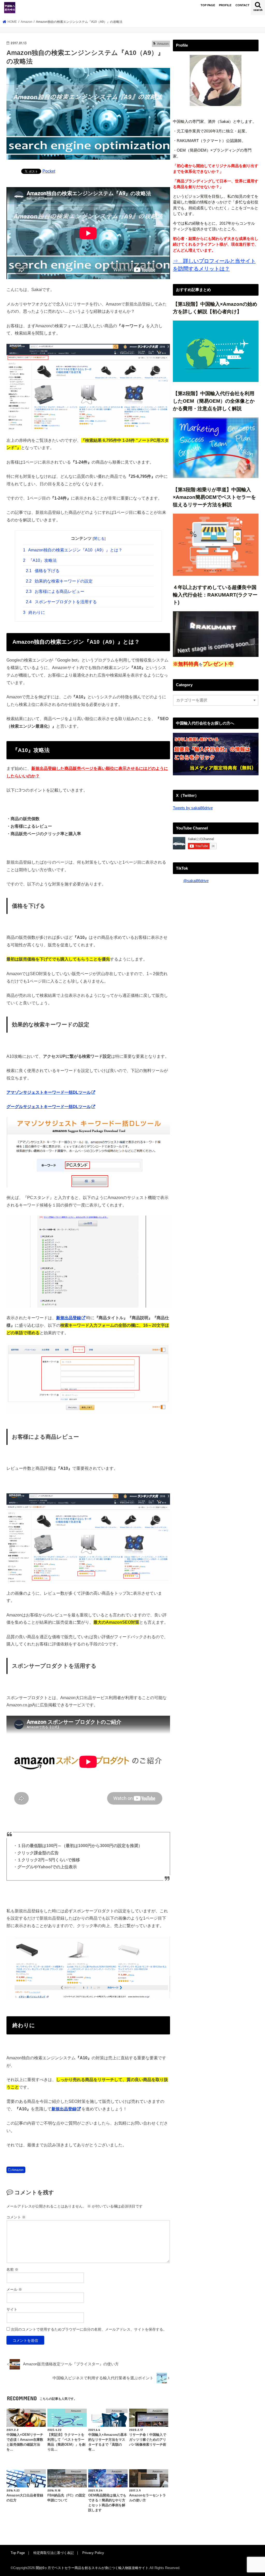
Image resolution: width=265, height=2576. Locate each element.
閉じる (99, 538)
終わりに (34, 612)
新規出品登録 (64, 2109)
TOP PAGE (208, 5)
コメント (16, 2217)
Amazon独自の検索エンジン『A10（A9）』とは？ (73, 550)
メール (14, 2289)
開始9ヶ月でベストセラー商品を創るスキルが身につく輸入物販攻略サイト (92, 2568)
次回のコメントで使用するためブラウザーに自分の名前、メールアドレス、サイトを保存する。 (89, 2329)
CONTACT (242, 5)
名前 (12, 2269)
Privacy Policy (93, 2553)
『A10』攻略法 (40, 560)
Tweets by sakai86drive (193, 808)
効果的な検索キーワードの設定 (59, 581)
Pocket (49, 171)
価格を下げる (43, 571)
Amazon (18, 2170)
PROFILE (225, 5)
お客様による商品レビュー (55, 591)
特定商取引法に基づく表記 (54, 2553)
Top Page (18, 2553)
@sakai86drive (196, 881)
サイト (12, 2309)
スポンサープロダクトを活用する (61, 602)
